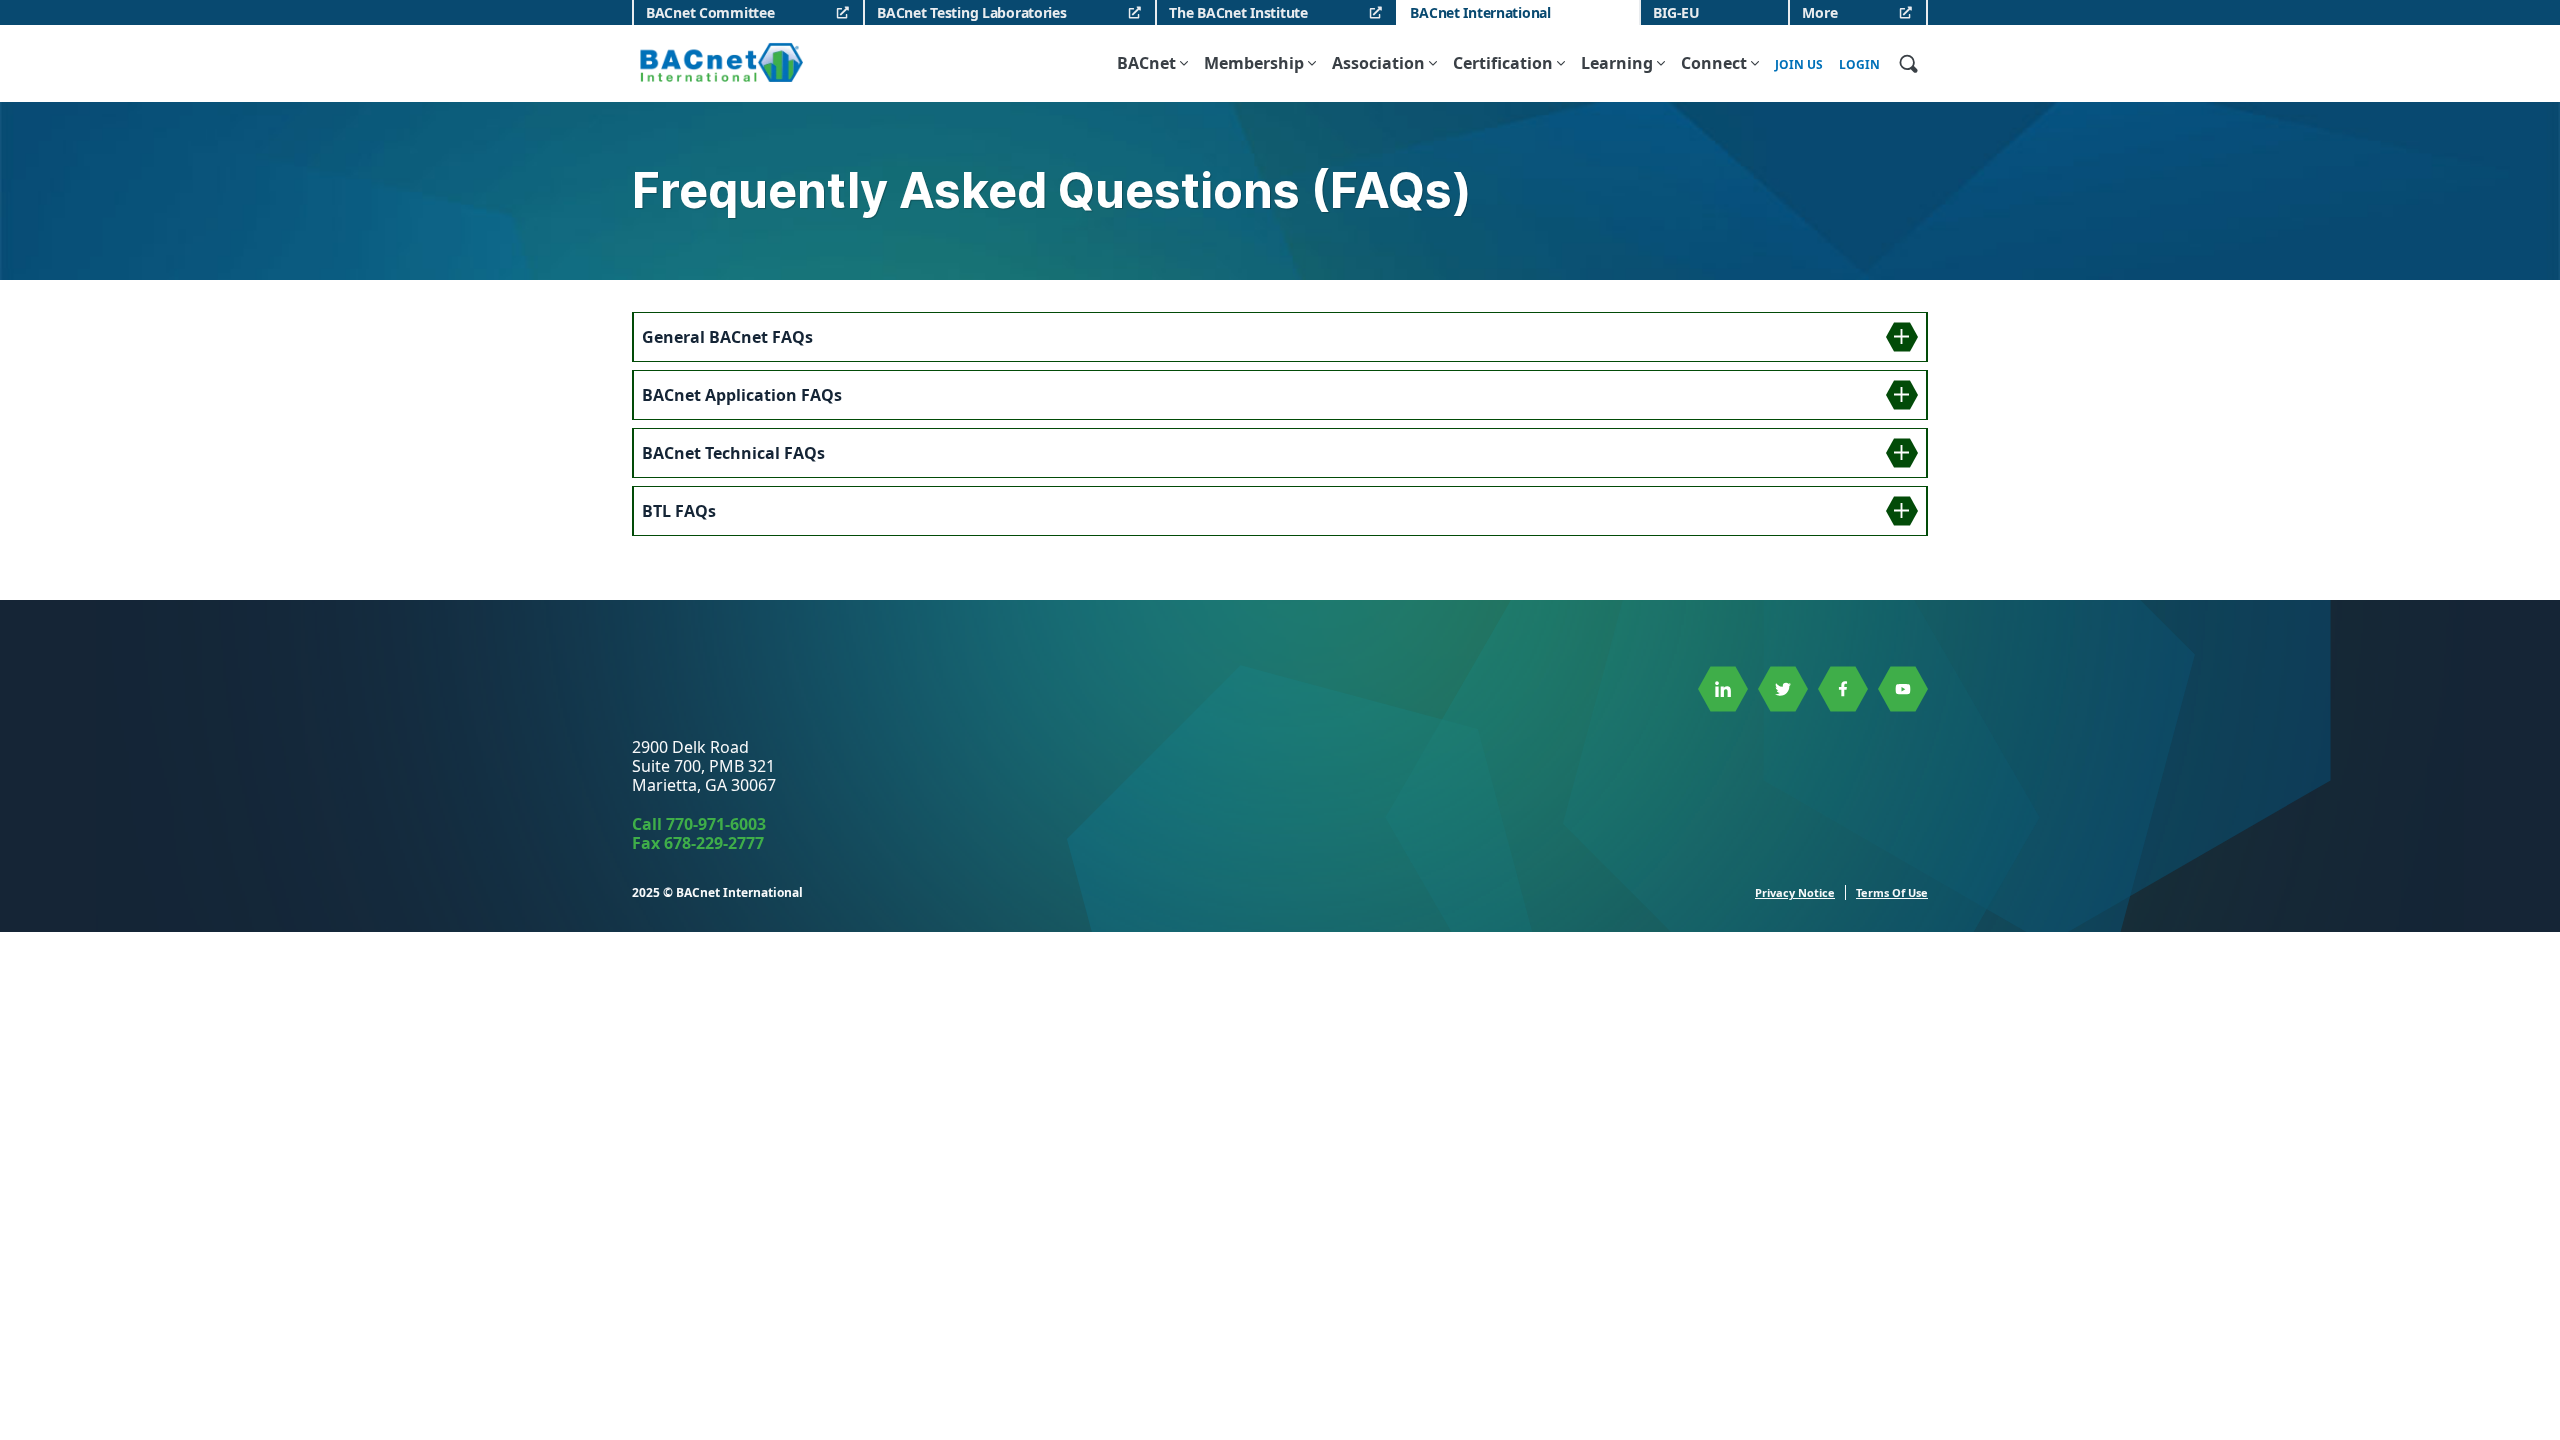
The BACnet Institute (1238, 12)
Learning (1617, 63)
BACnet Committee (710, 12)
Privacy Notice (1795, 892)
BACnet (1146, 63)
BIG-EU (1676, 12)
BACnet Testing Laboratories (971, 12)
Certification (1503, 63)
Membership (1254, 63)
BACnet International (1480, 12)
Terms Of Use (1892, 892)
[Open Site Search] (1908, 63)
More (1819, 12)
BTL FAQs (679, 511)
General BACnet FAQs (727, 337)
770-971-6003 (716, 824)
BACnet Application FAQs (742, 395)
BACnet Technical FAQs (733, 453)
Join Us (1799, 65)
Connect (1714, 63)
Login (1859, 65)
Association (1378, 63)
